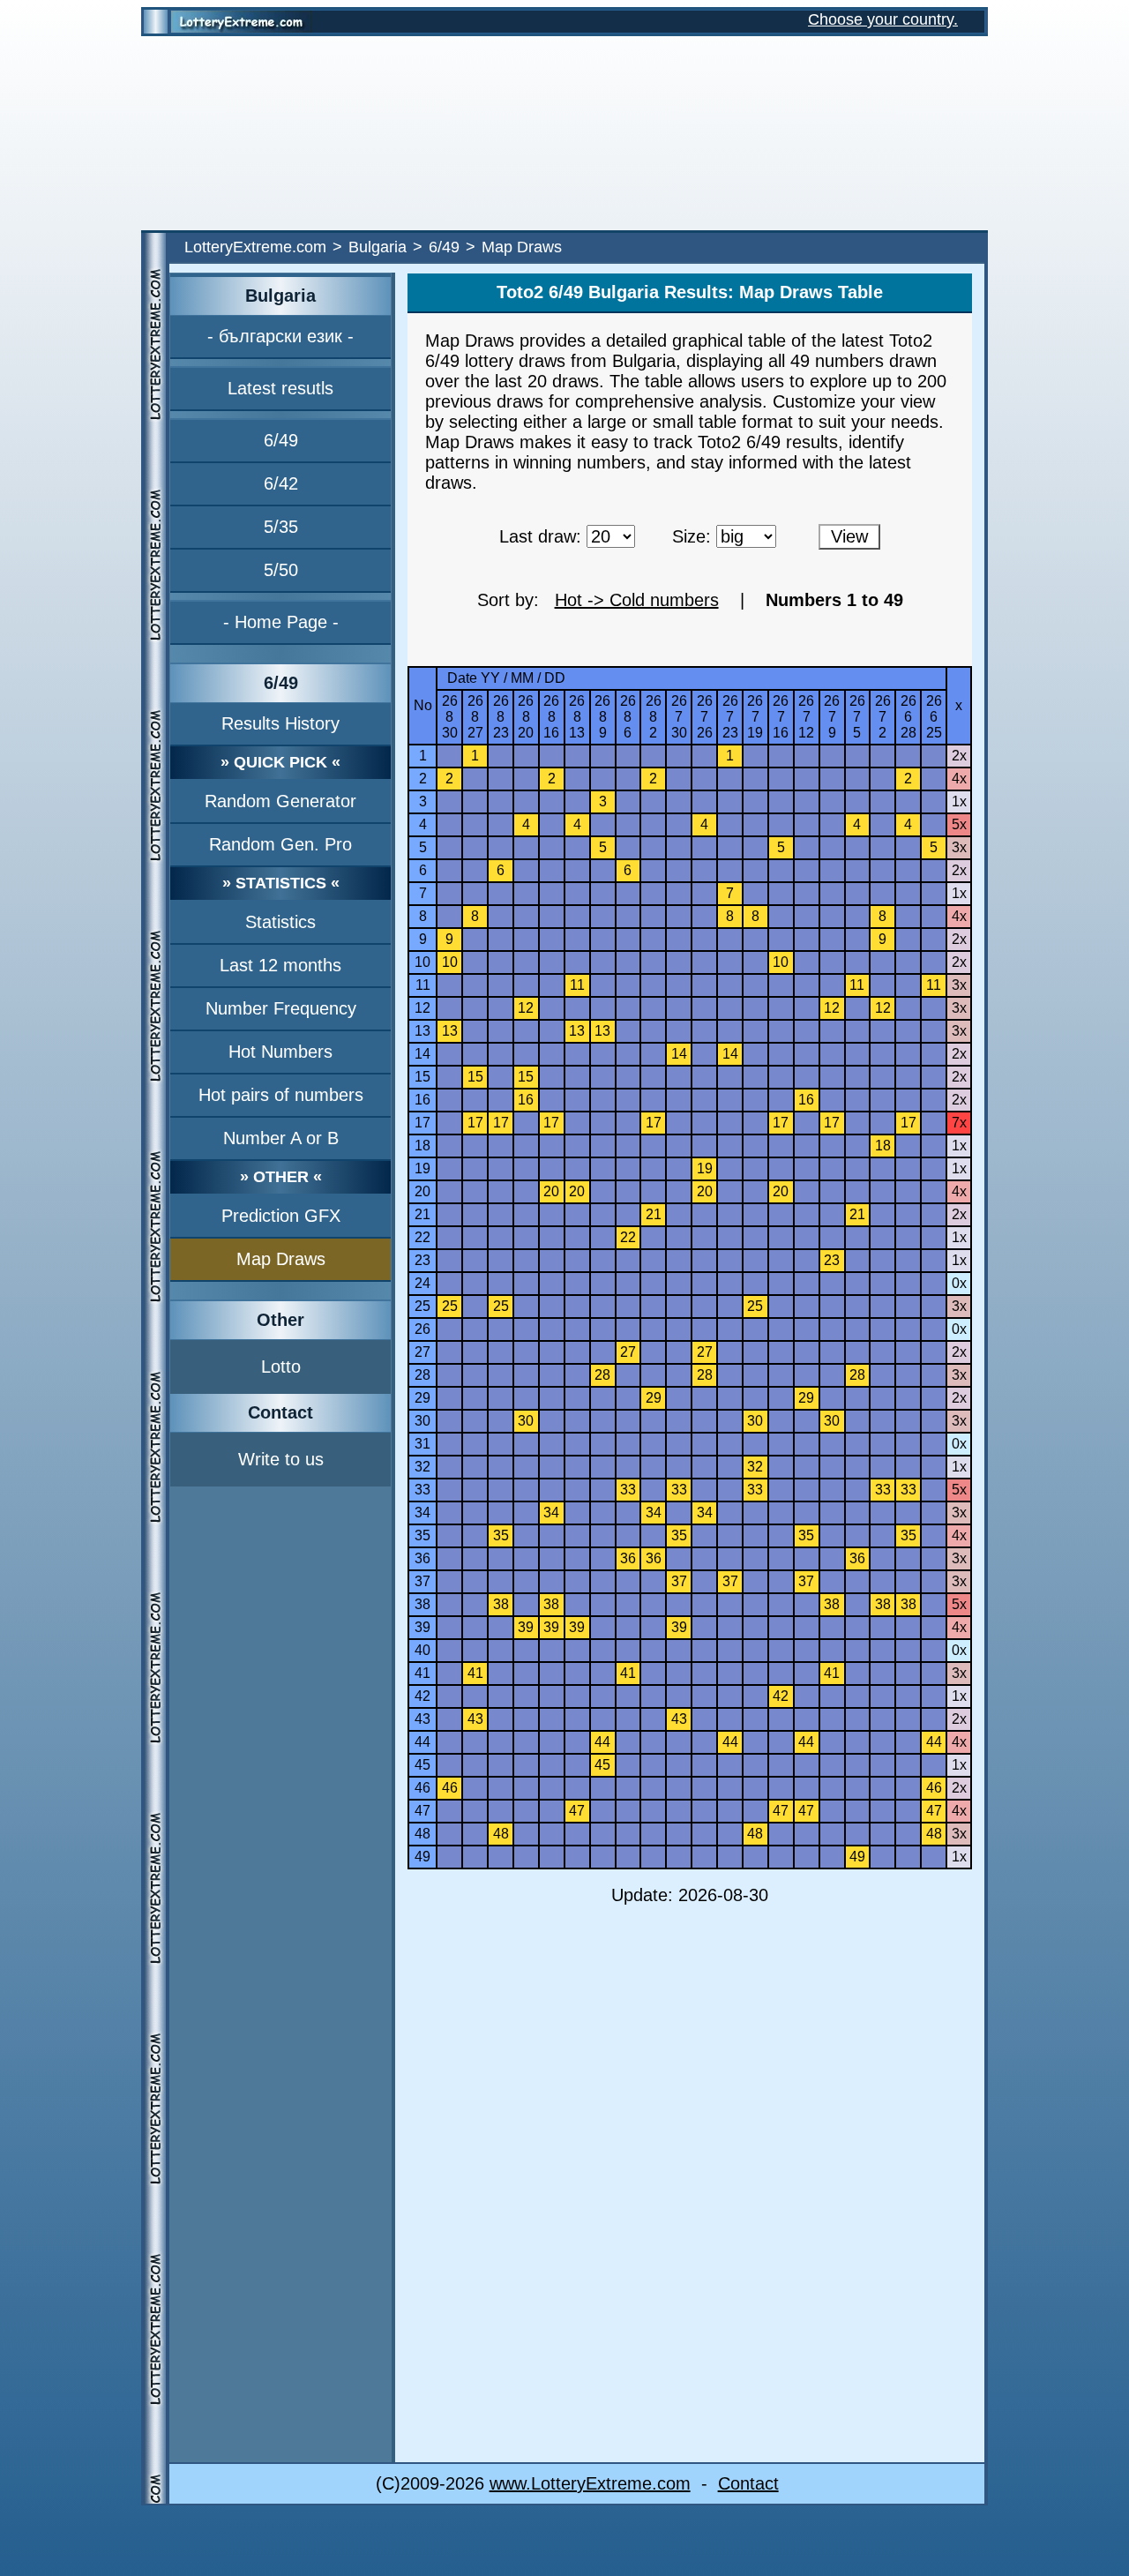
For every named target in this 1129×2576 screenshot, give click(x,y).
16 (422, 1100)
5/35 (281, 527)
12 (422, 1008)
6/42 (281, 483)
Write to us (281, 1459)
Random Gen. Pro (280, 844)
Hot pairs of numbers (281, 1095)
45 (422, 1765)
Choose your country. (883, 19)
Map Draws (281, 1259)
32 (422, 1467)
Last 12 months (280, 965)
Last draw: (540, 536)
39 (422, 1627)
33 (422, 1490)
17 (422, 1123)
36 (422, 1558)
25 (422, 1306)
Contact (748, 2483)
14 (422, 1054)
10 (422, 962)
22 (422, 1237)
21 (422, 1214)
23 (422, 1260)
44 (422, 1742)
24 (422, 1283)
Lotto (281, 1367)
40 (422, 1650)
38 (422, 1604)
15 (422, 1077)
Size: (692, 536)
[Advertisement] (564, 133)
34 (422, 1513)
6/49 (444, 247)
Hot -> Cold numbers (637, 600)
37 (422, 1581)
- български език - (280, 336)
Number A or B (281, 1138)
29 (422, 1398)
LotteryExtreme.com (255, 247)
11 (423, 985)
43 (422, 1719)
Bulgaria (378, 247)
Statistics (280, 922)
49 (422, 1857)
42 (422, 1696)
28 (422, 1375)
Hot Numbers (280, 1052)
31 (422, 1444)
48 (422, 1834)
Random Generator (280, 801)
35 (422, 1535)
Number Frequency (281, 1008)
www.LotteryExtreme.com (590, 2483)
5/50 (281, 570)
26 (422, 1329)
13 (422, 1031)
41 (422, 1673)
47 (422, 1811)
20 (422, 1191)
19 (422, 1168)
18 (422, 1146)
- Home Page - (281, 622)
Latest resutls (280, 388)
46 (422, 1788)
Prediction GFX (281, 1216)
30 (422, 1421)
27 (422, 1352)
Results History (280, 723)
